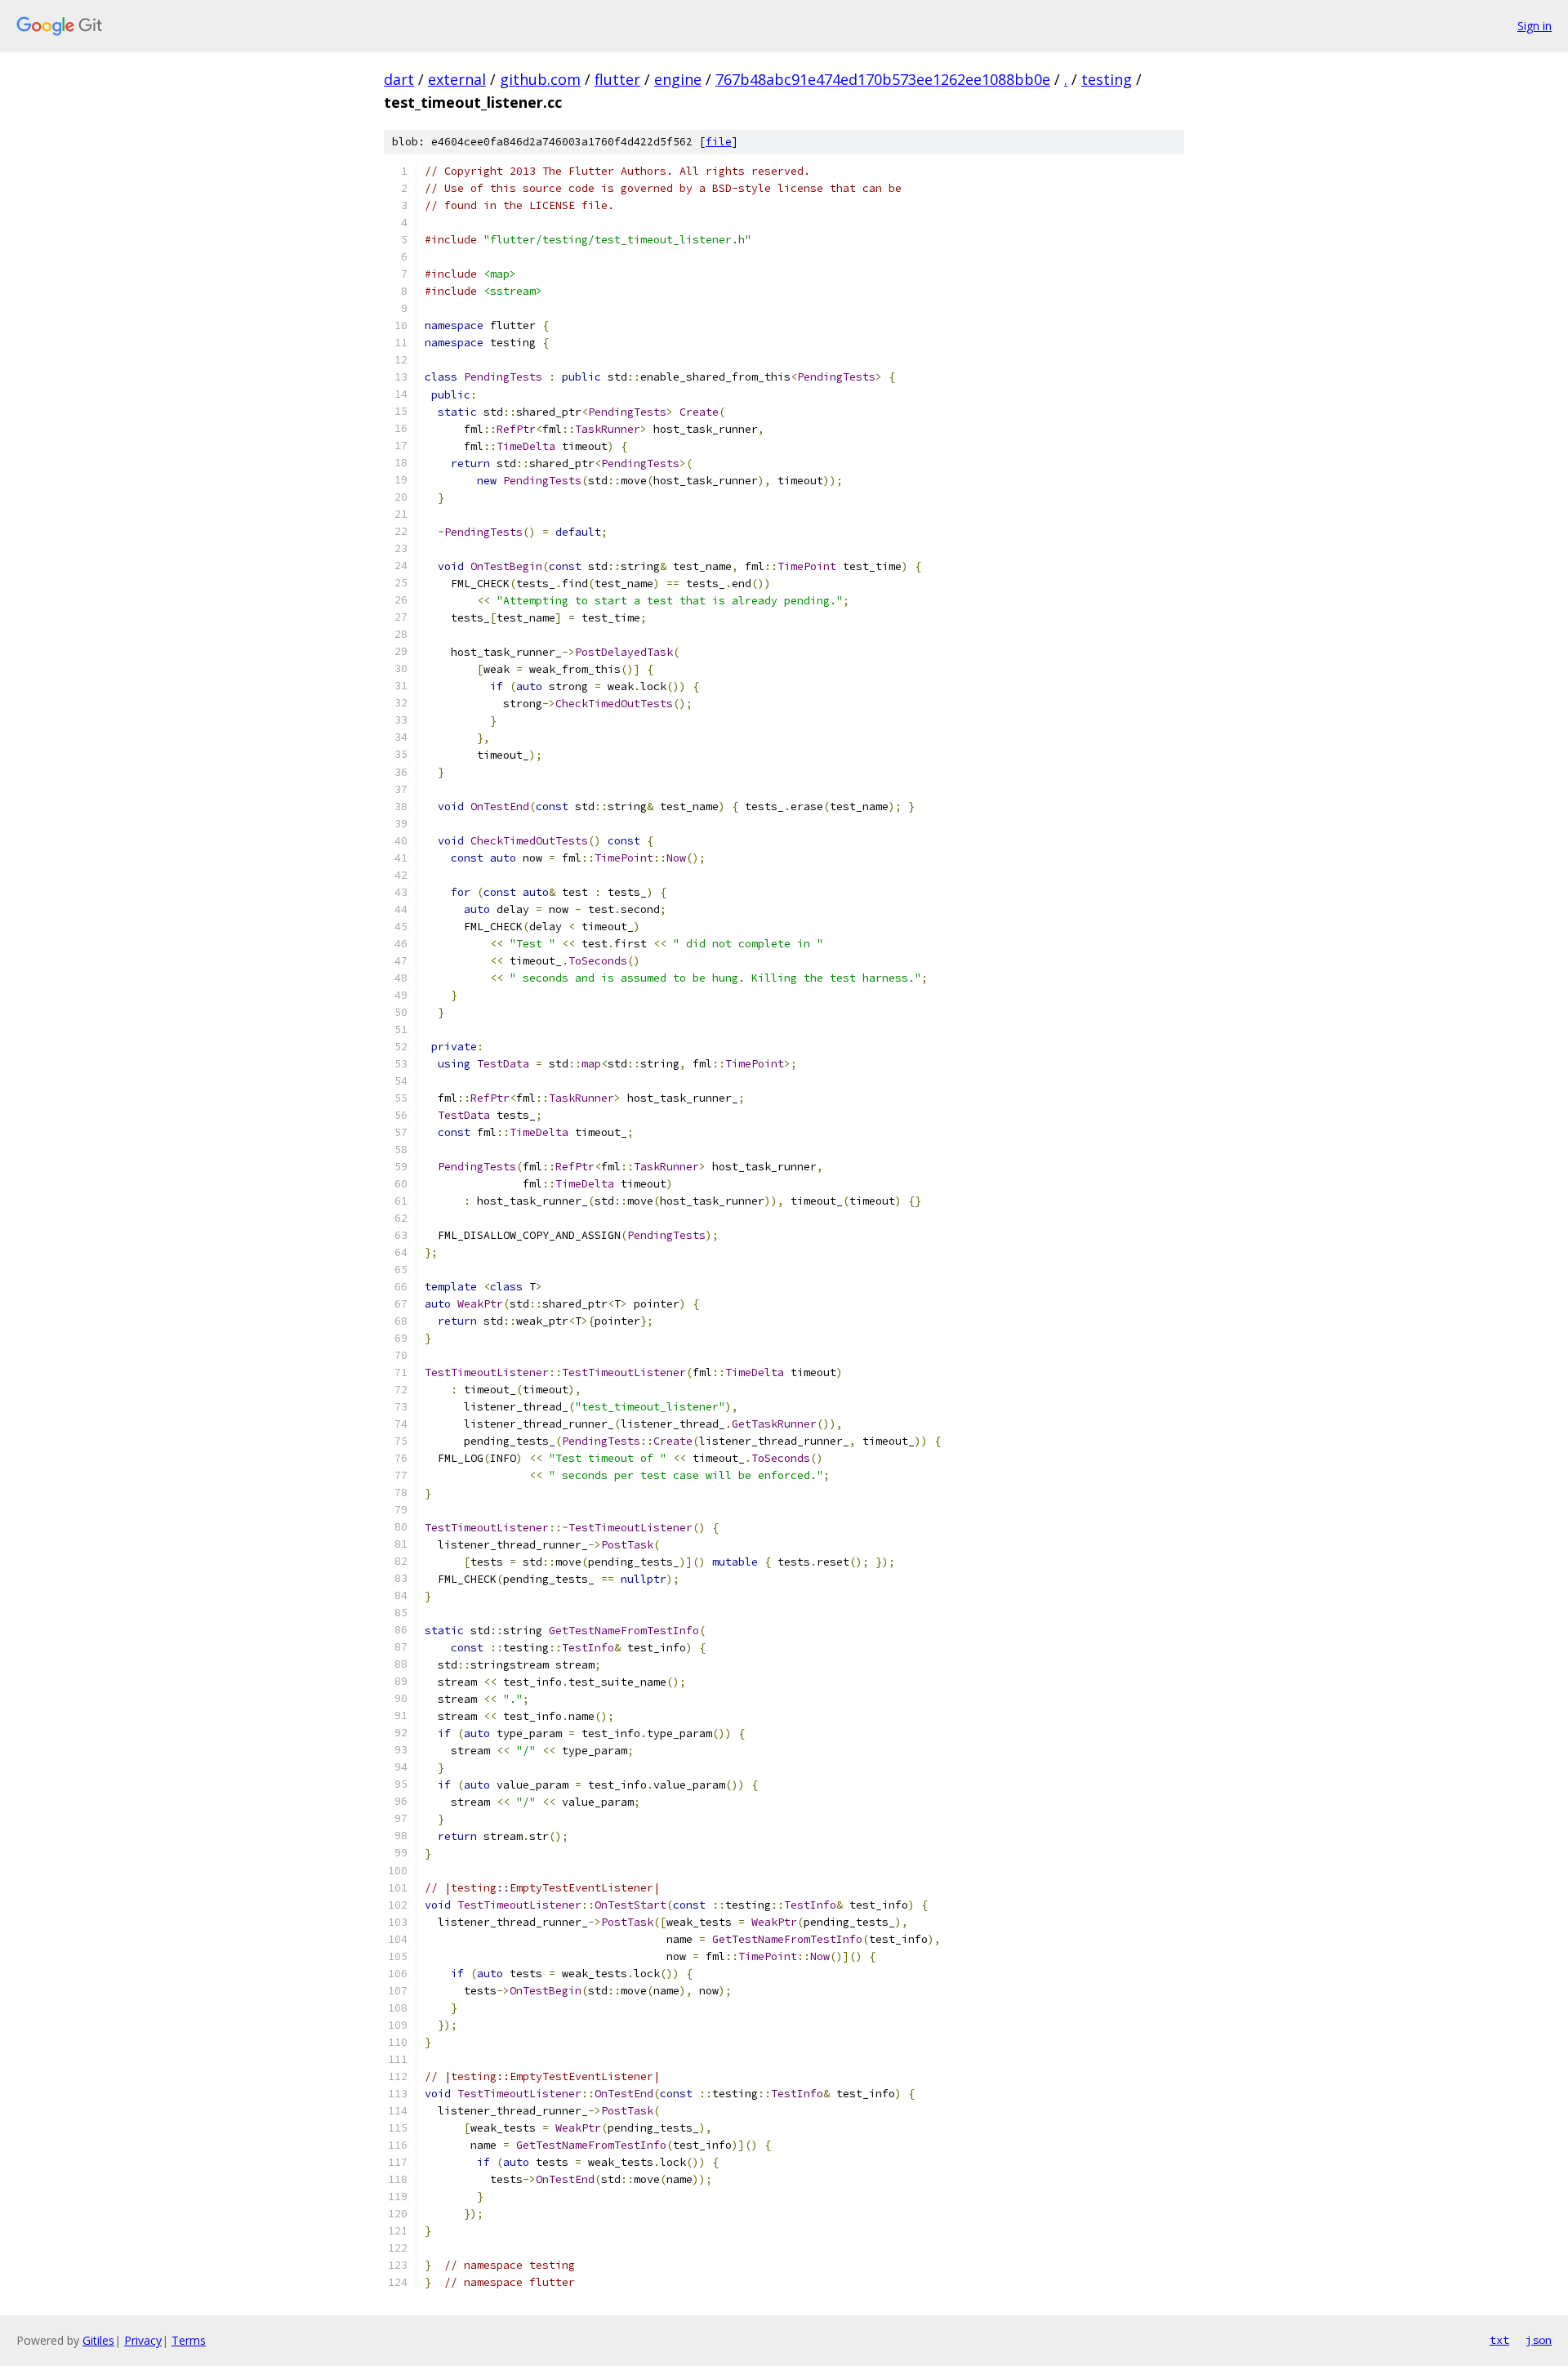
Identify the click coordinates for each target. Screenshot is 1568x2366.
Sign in (1535, 26)
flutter (617, 79)
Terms (189, 2340)
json (1539, 2340)
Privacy (143, 2340)
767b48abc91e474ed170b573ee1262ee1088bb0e (883, 79)
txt (1499, 2340)
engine (678, 79)
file (719, 142)
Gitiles (98, 2340)
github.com (540, 79)
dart (399, 79)
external (457, 79)
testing (1107, 79)
